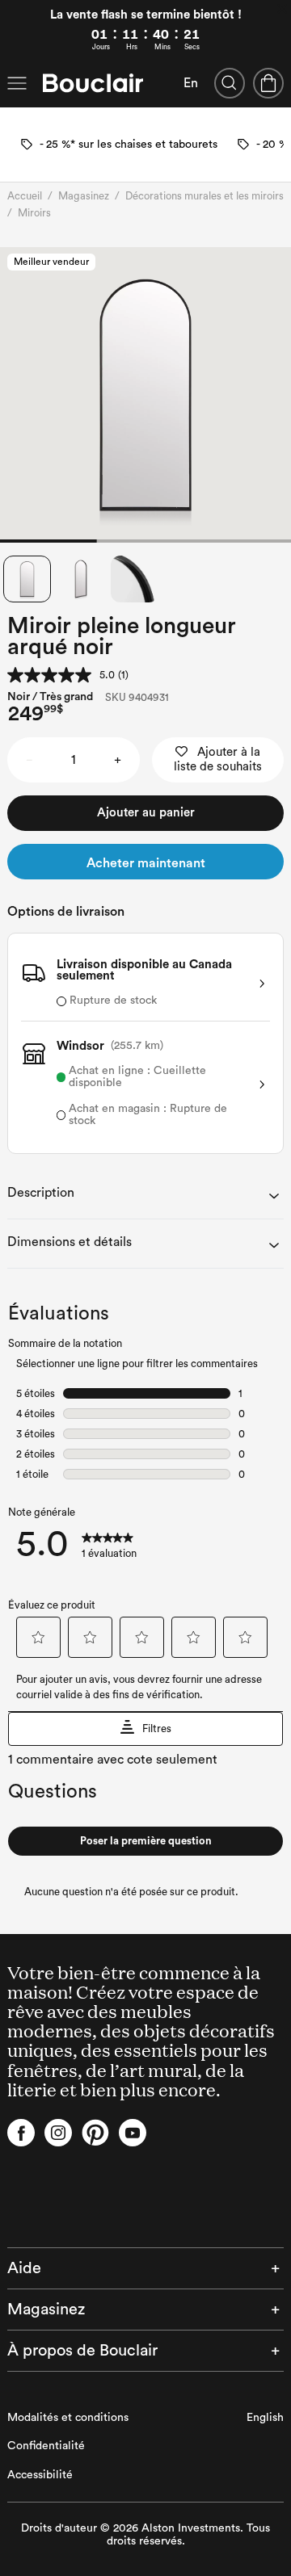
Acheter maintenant (146, 863)
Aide (24, 2268)
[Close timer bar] (282, 9)
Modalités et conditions (68, 2418)
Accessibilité (40, 2475)
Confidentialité (46, 2446)
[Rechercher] (230, 83)
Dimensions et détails (70, 1242)
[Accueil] (93, 83)
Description (41, 1193)
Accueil (25, 196)
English (265, 2418)
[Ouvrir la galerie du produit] (145, 395)
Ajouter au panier (146, 813)
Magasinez (84, 196)
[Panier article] (268, 83)
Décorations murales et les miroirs (205, 196)
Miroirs (34, 213)
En (191, 83)
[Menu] (17, 83)
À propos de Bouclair (82, 2351)
